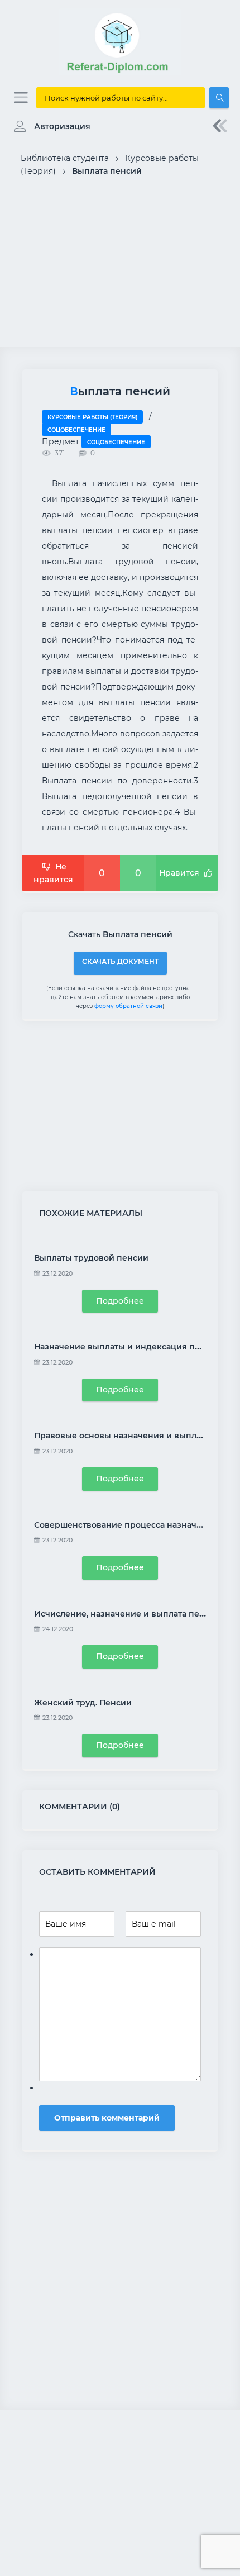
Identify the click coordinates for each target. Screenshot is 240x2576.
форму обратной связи (128, 1006)
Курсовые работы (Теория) (92, 417)
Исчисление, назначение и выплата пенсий (127, 1614)
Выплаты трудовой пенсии (91, 1258)
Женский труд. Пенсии (83, 1703)
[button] (49, 126)
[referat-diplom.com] (120, 73)
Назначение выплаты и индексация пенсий (128, 1347)
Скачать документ (120, 961)
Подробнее (120, 1301)
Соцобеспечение (76, 430)
